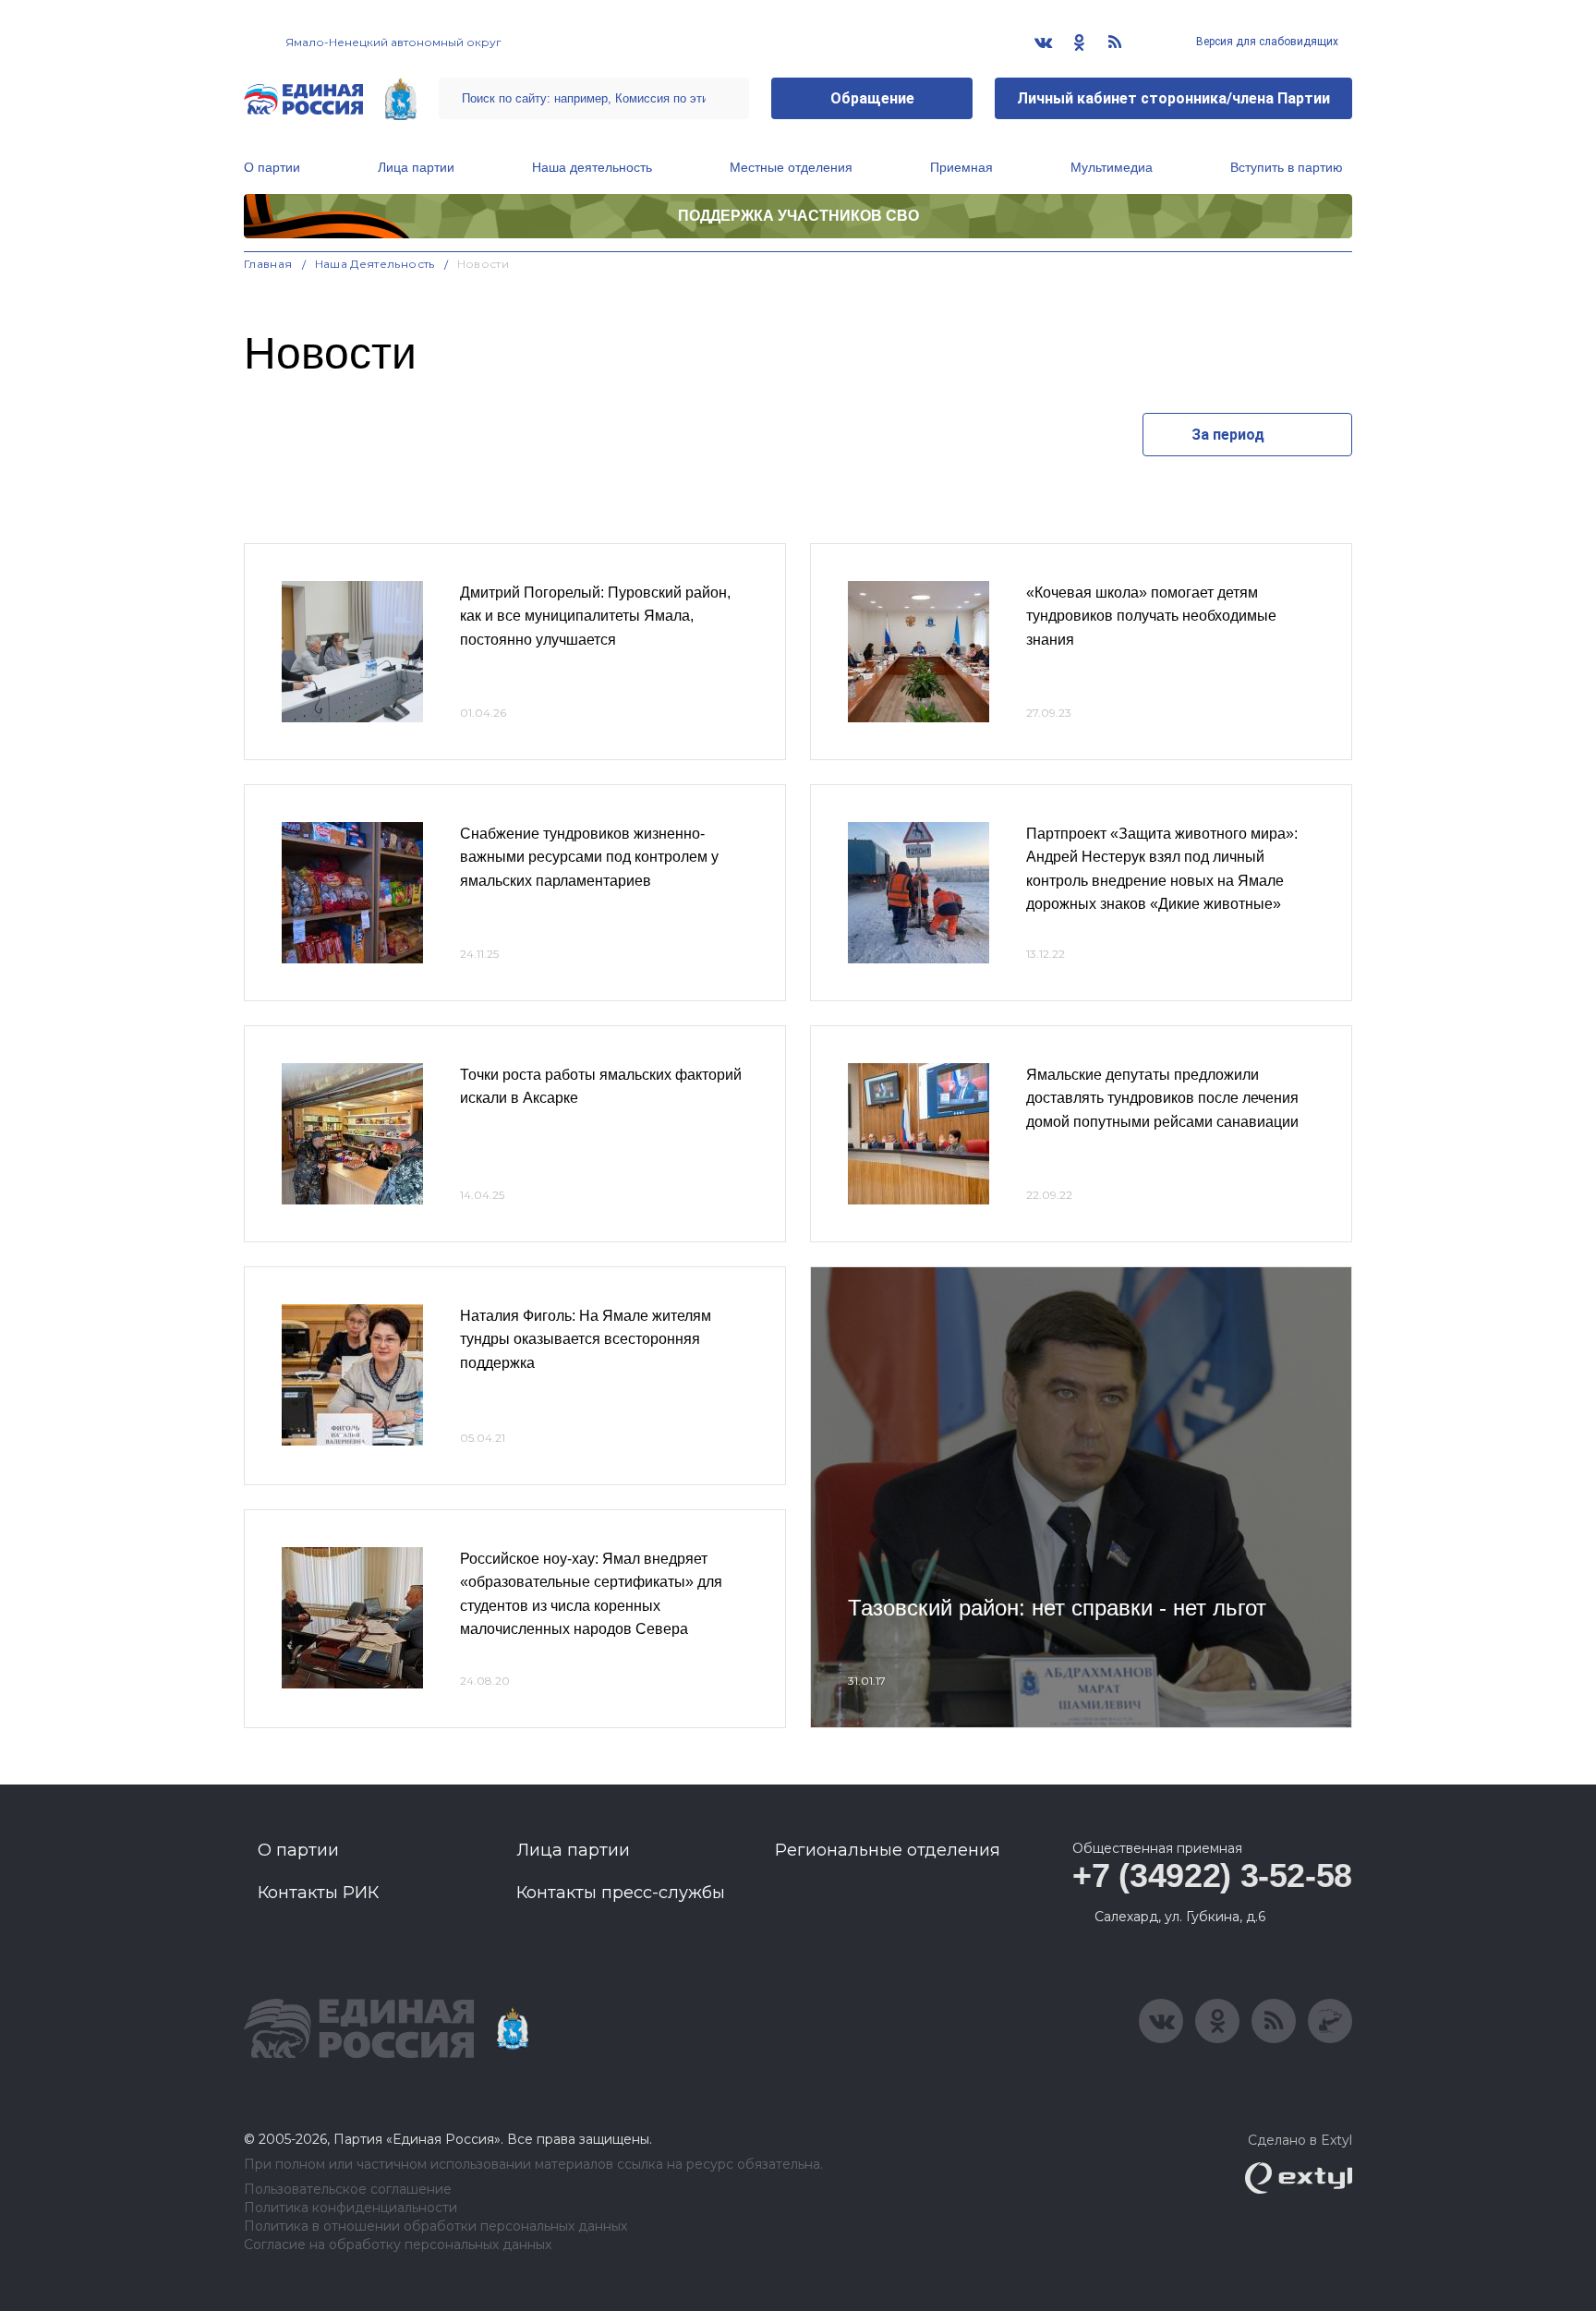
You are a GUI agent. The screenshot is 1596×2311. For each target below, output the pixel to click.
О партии (272, 167)
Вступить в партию (1287, 167)
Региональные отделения (888, 1850)
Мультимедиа (1112, 167)
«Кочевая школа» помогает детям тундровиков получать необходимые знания (1151, 616)
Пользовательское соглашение (348, 2190)
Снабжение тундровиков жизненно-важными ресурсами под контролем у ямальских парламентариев (589, 857)
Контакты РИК (318, 1893)
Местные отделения (791, 167)
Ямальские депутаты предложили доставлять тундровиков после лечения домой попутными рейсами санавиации (1162, 1098)
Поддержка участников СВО (798, 216)
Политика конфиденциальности (351, 2208)
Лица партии (416, 167)
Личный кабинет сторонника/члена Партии (1173, 98)
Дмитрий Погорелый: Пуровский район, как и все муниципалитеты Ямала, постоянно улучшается (595, 616)
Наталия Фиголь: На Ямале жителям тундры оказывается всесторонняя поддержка (586, 1339)
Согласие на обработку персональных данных (398, 2245)
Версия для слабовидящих (1266, 42)
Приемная (961, 167)
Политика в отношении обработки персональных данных (435, 2226)
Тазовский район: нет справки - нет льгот (1057, 1608)
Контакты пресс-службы (621, 1893)
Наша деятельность (592, 167)
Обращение (872, 98)
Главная (268, 264)
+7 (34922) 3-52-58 (1212, 1875)
